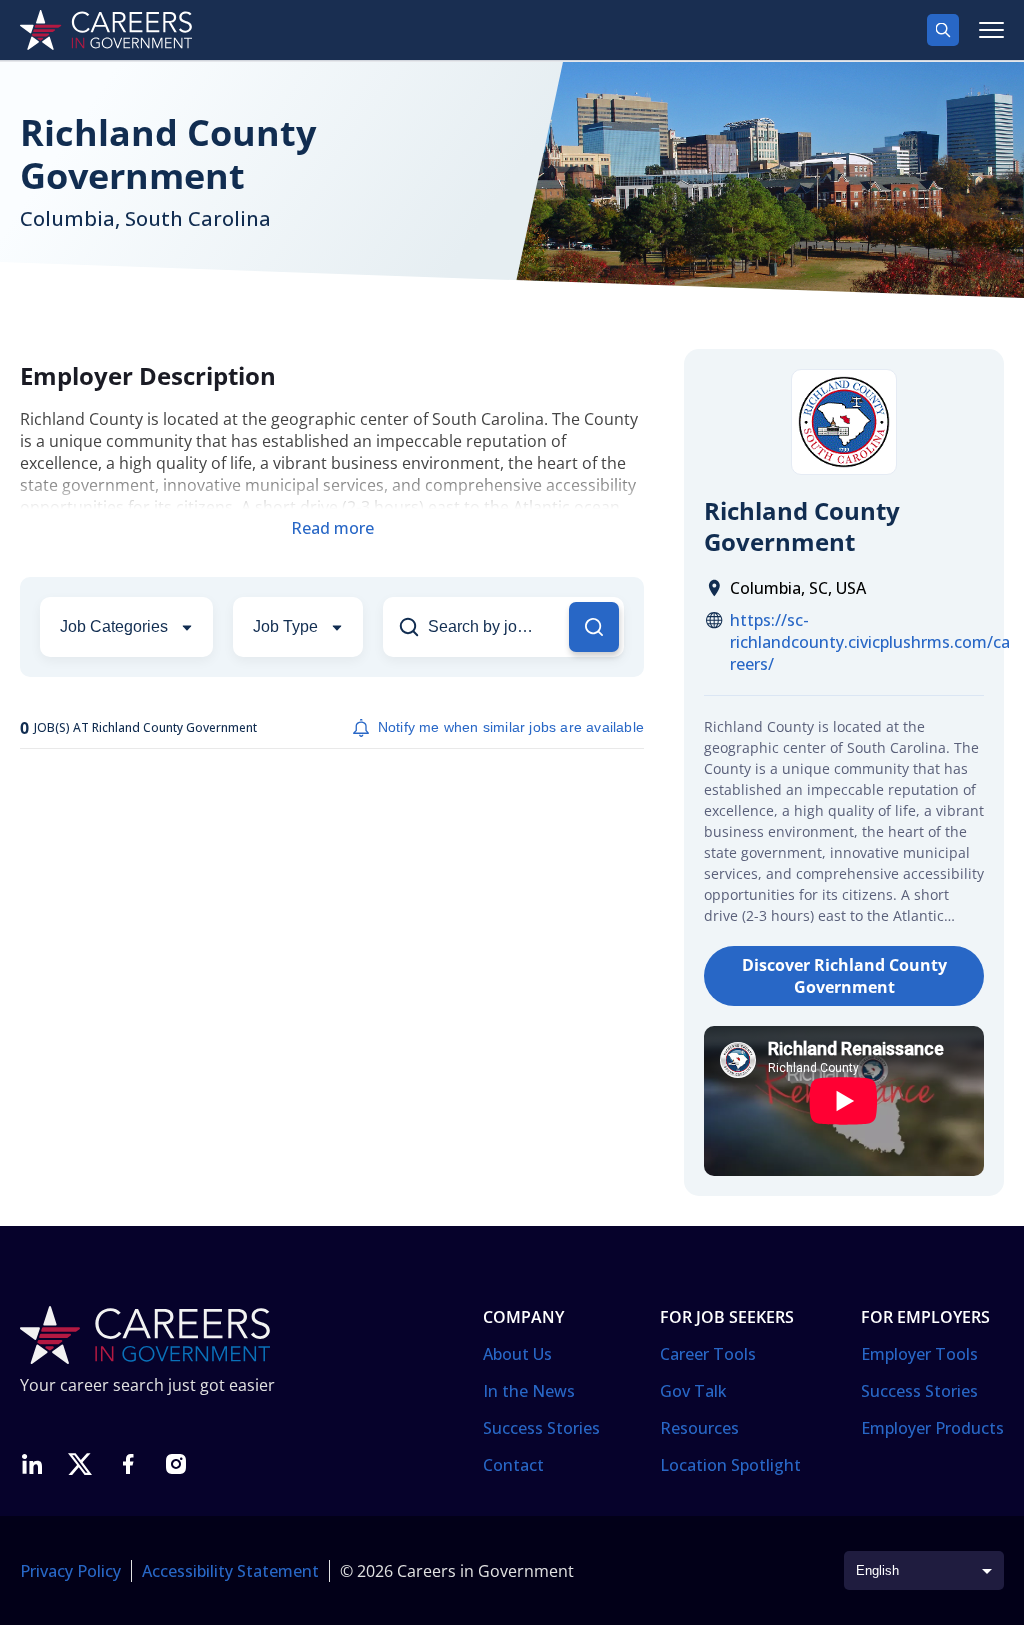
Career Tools (708, 1354)
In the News (529, 1391)
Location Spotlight (730, 1465)
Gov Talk (693, 1391)
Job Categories (114, 626)
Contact (513, 1465)
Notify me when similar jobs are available (511, 727)
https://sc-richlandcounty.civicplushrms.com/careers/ (870, 642)
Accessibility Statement (230, 1571)
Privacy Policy (70, 1571)
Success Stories (541, 1428)
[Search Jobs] (594, 627)
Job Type (285, 626)
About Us (517, 1354)
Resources (699, 1428)
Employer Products (932, 1428)
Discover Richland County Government (844, 976)
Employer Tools (919, 1354)
